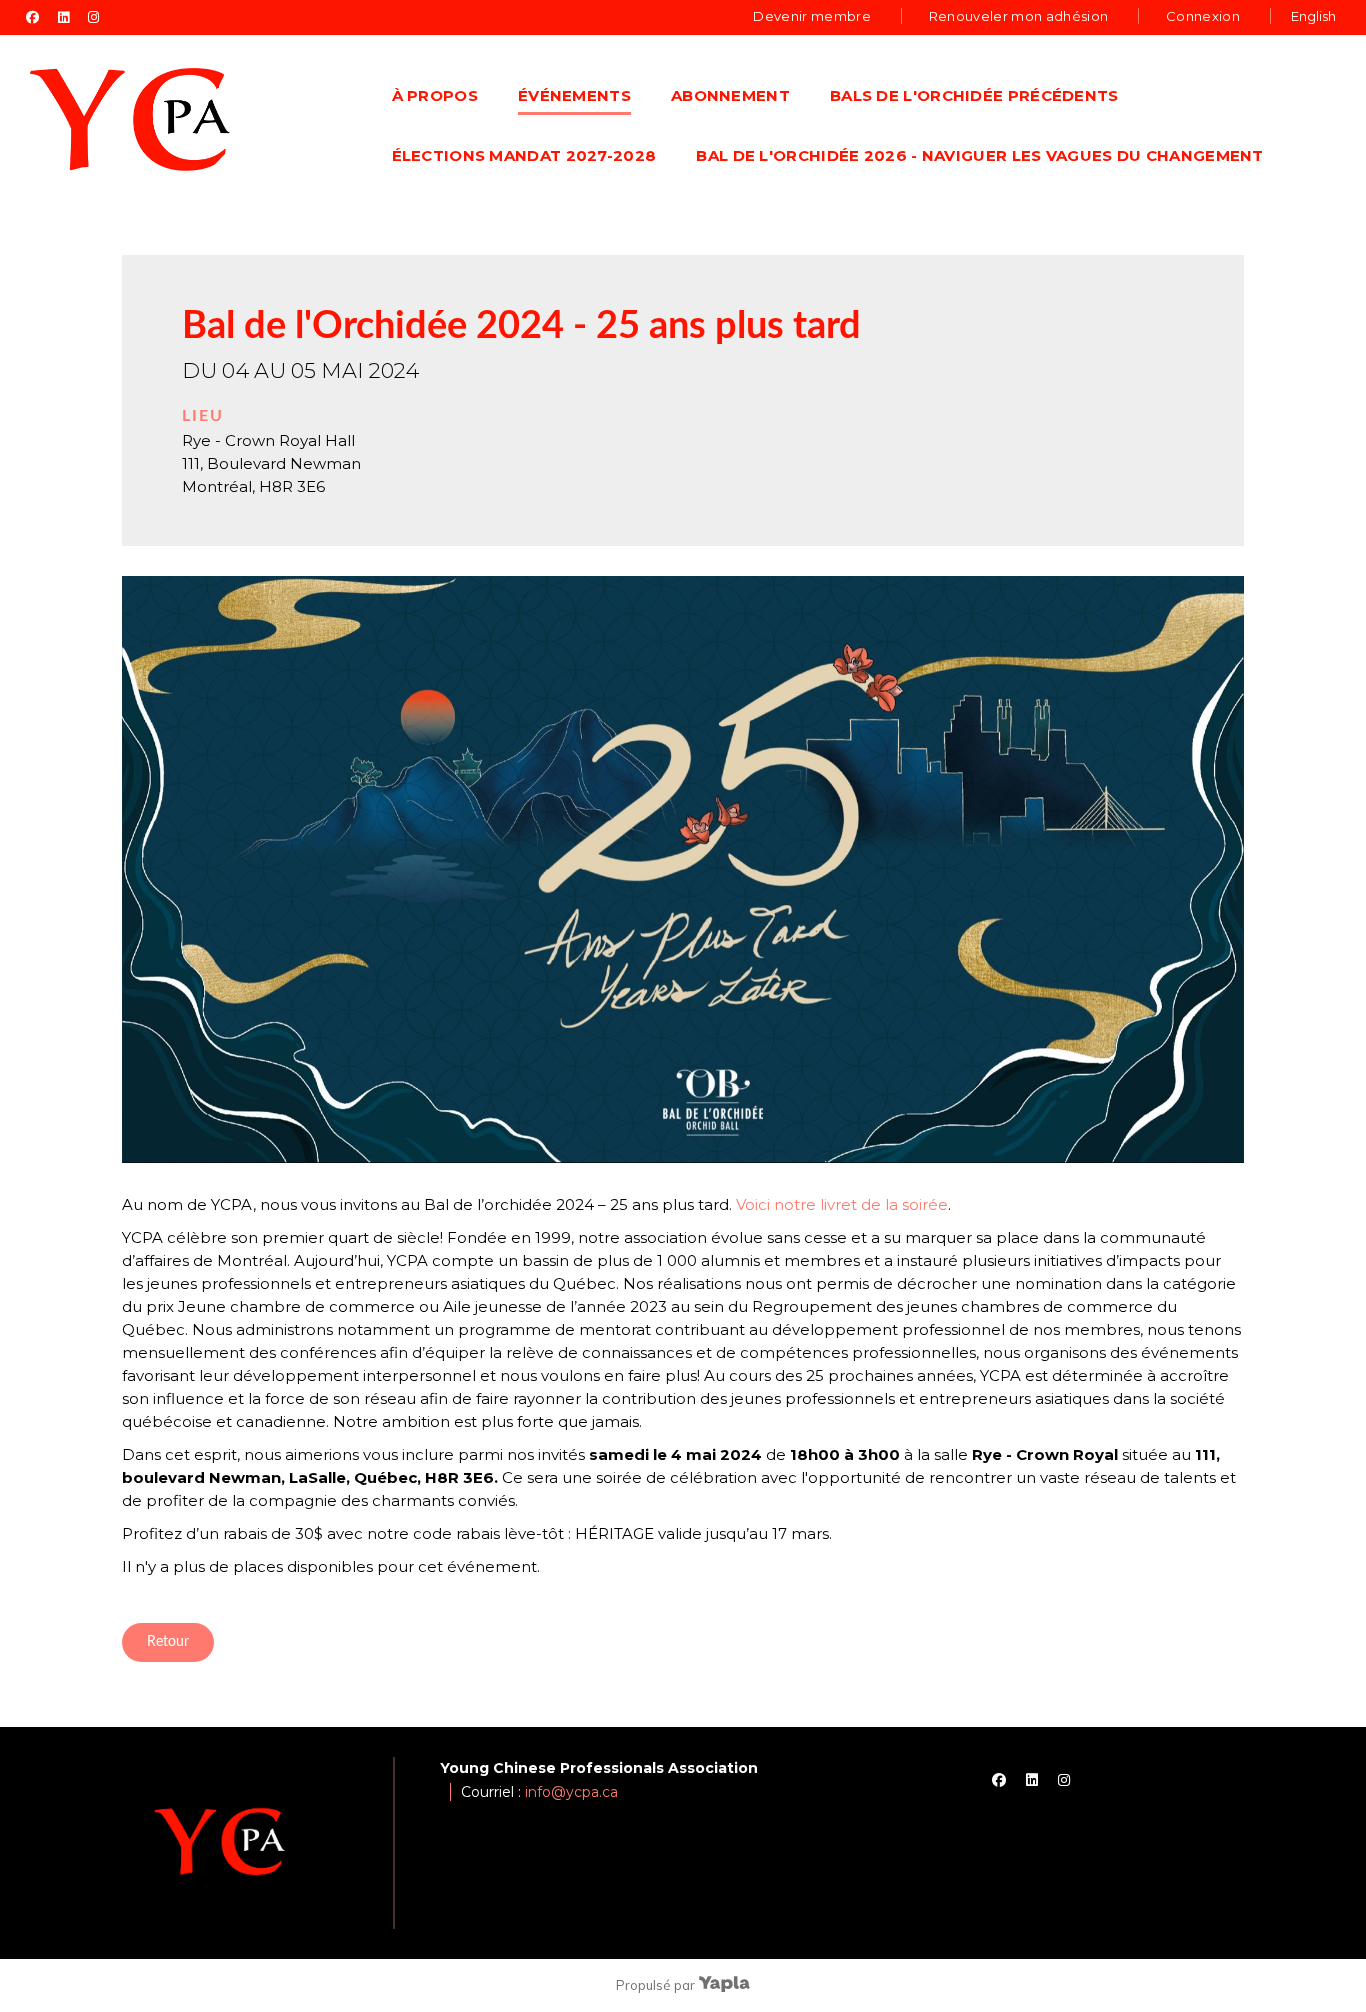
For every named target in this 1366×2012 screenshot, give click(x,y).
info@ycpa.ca (571, 1792)
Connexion (1203, 16)
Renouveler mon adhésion (1019, 16)
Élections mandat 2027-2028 (524, 155)
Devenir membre (812, 16)
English (1313, 16)
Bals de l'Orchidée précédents (974, 95)
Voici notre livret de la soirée (842, 1204)
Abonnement (730, 95)
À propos (435, 95)
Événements (574, 95)
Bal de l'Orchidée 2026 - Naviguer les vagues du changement (979, 155)
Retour (168, 1642)
